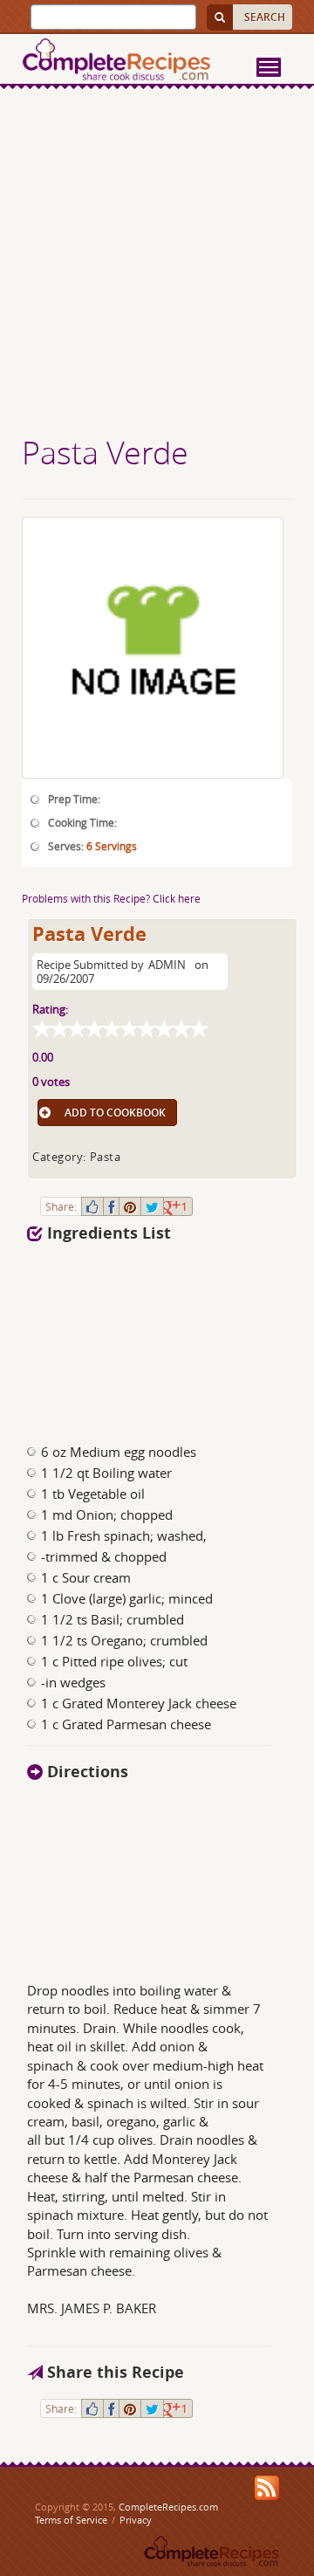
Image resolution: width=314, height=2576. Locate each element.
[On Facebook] (111, 1206)
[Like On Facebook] (92, 1206)
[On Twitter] (152, 1206)
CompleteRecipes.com (168, 2507)
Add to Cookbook (115, 1113)
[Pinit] (130, 1206)
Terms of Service (71, 2520)
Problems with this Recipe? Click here (111, 898)
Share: (61, 1206)
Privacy (136, 2520)
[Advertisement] (157, 264)
